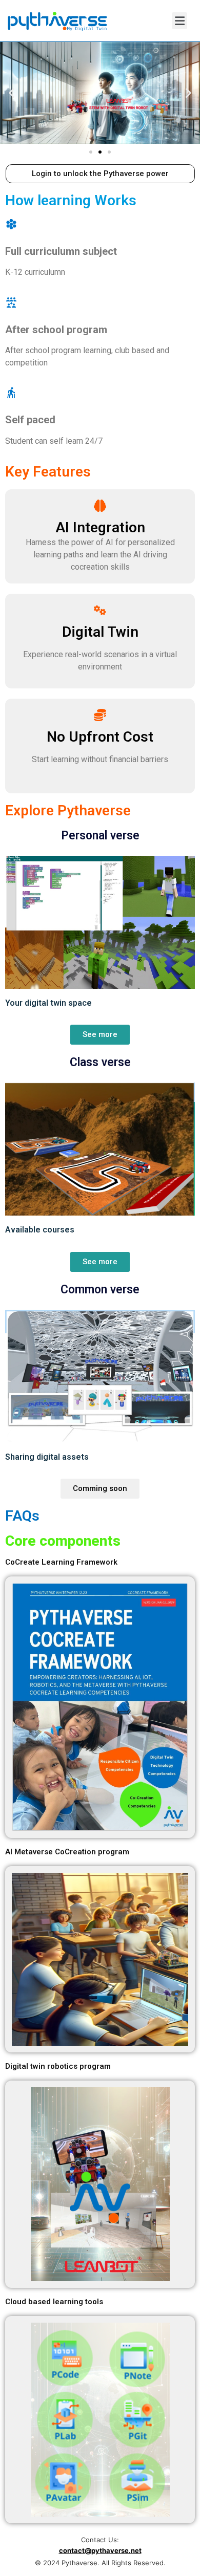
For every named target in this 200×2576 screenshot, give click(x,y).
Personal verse (100, 836)
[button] (91, 152)
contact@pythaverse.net (100, 2550)
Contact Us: (100, 2540)
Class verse (100, 1062)
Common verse (100, 1290)
